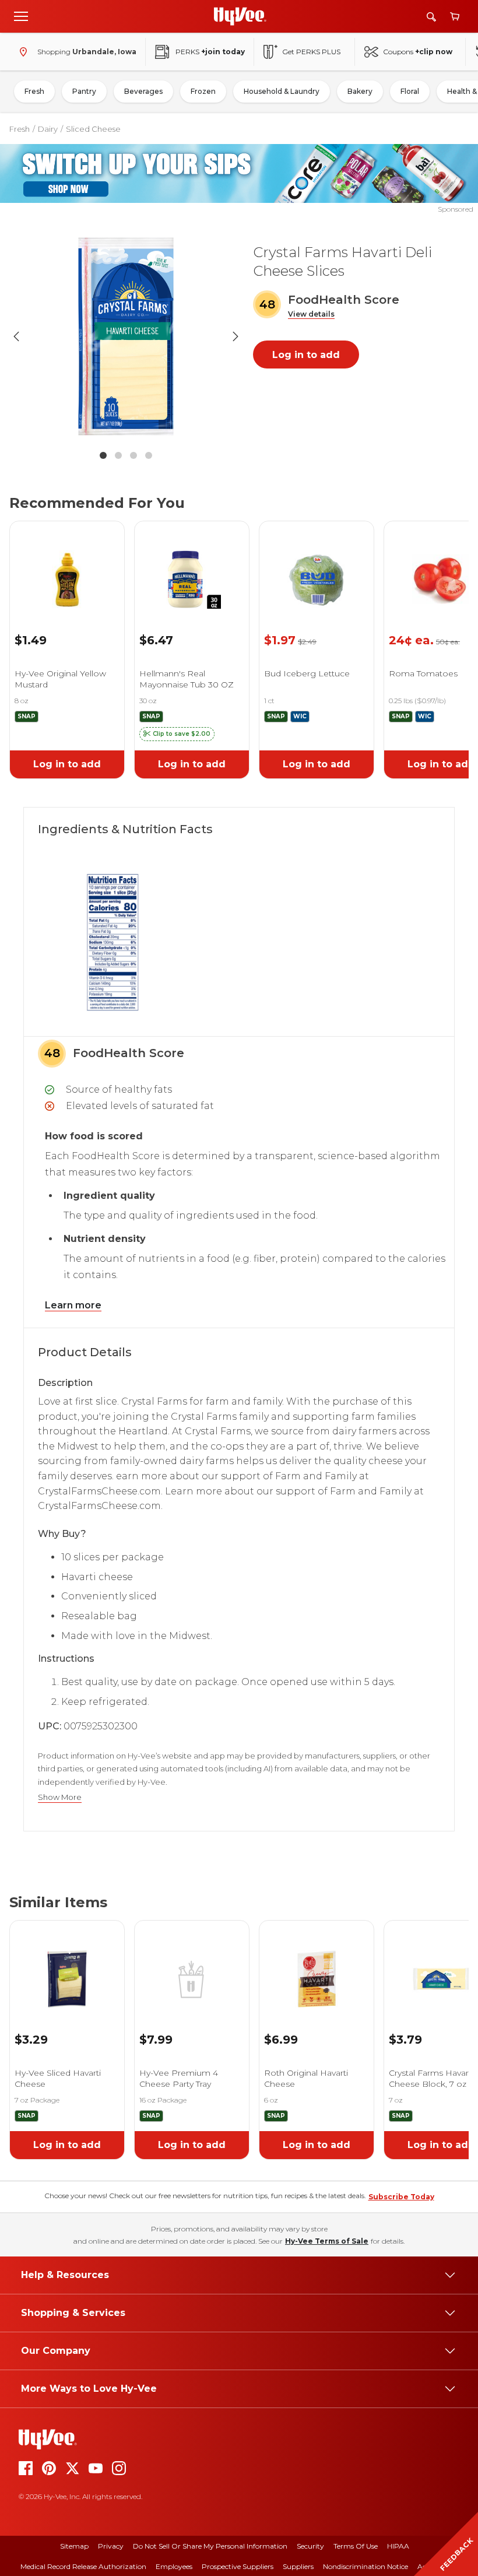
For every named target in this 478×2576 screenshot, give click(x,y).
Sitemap (74, 2546)
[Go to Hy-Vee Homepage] (240, 16)
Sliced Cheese (93, 129)
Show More (60, 1797)
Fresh (34, 91)
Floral (410, 91)
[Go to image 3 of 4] (133, 455)
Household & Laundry (282, 91)
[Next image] (236, 336)
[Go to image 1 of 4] (103, 455)
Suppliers (298, 2566)
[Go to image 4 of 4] (149, 455)
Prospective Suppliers (238, 2566)
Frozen (203, 91)
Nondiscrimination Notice (365, 2566)
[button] (311, 315)
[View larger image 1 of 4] (126, 336)
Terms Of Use (356, 2546)
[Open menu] (21, 16)
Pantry (84, 91)
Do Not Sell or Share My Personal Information (210, 2546)
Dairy (48, 129)
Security (310, 2546)
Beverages (143, 91)
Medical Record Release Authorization (83, 2566)
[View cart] (455, 17)
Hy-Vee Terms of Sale (327, 2241)
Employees (174, 2566)
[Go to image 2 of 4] (118, 455)
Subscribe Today (401, 2197)
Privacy (111, 2546)
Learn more (73, 1305)
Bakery (360, 91)
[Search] (431, 17)
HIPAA (398, 2546)
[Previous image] (16, 336)
